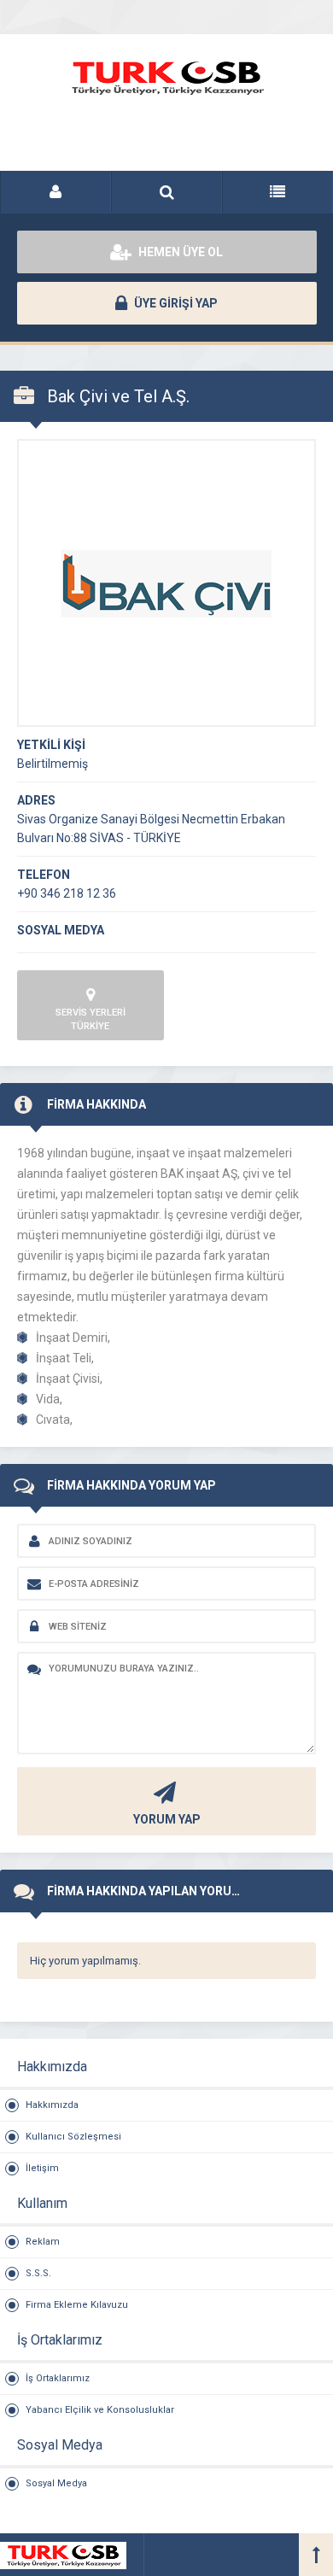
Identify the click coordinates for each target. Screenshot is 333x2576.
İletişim (42, 2168)
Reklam (43, 2242)
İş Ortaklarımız (58, 2378)
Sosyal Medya (56, 2483)
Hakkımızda (52, 2105)
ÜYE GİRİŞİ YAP (175, 303)
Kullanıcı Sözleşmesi (73, 2137)
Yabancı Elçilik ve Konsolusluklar (100, 2410)
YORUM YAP (167, 1819)
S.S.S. (38, 2273)
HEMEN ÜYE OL (179, 252)
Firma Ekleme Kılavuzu (77, 2305)
